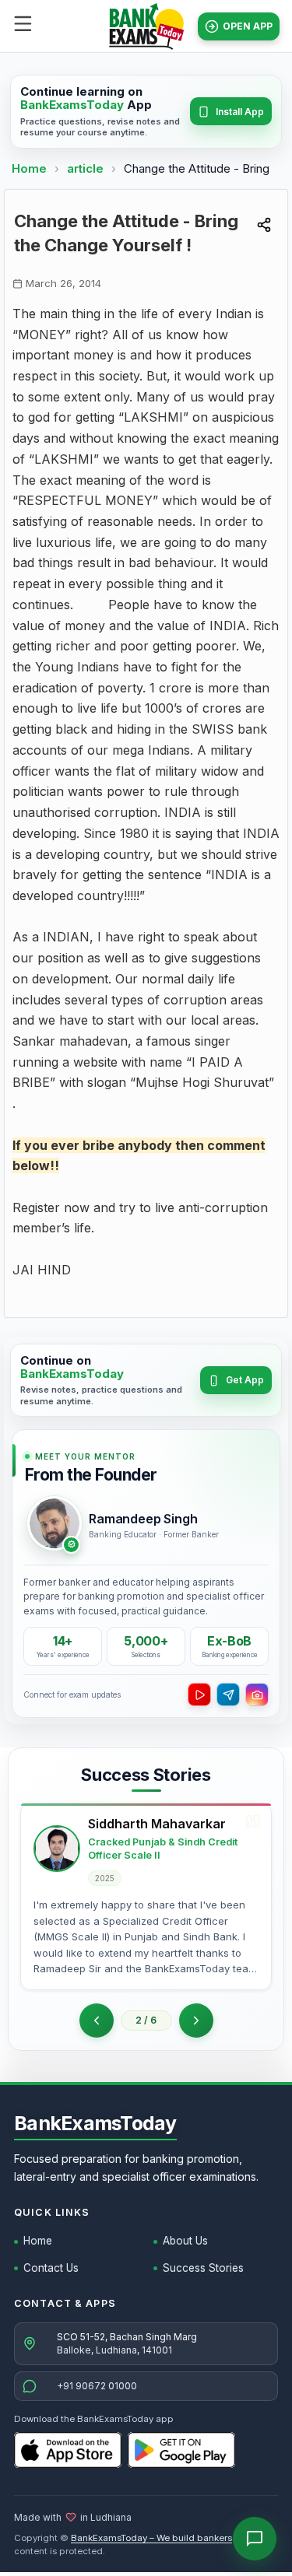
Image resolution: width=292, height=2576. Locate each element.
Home (29, 168)
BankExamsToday (95, 2123)
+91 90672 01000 (97, 2386)
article (87, 168)
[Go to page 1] (97, 2020)
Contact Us (51, 2268)
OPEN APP (248, 26)
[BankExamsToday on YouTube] (199, 1695)
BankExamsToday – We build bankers (151, 2538)
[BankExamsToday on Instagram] (257, 1695)
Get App (245, 1380)
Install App (240, 112)
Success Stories (203, 2268)
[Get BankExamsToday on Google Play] (181, 2450)
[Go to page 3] (196, 2020)
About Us (185, 2241)
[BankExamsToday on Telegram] (228, 1695)
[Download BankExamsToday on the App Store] (68, 2450)
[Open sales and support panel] (255, 2539)
